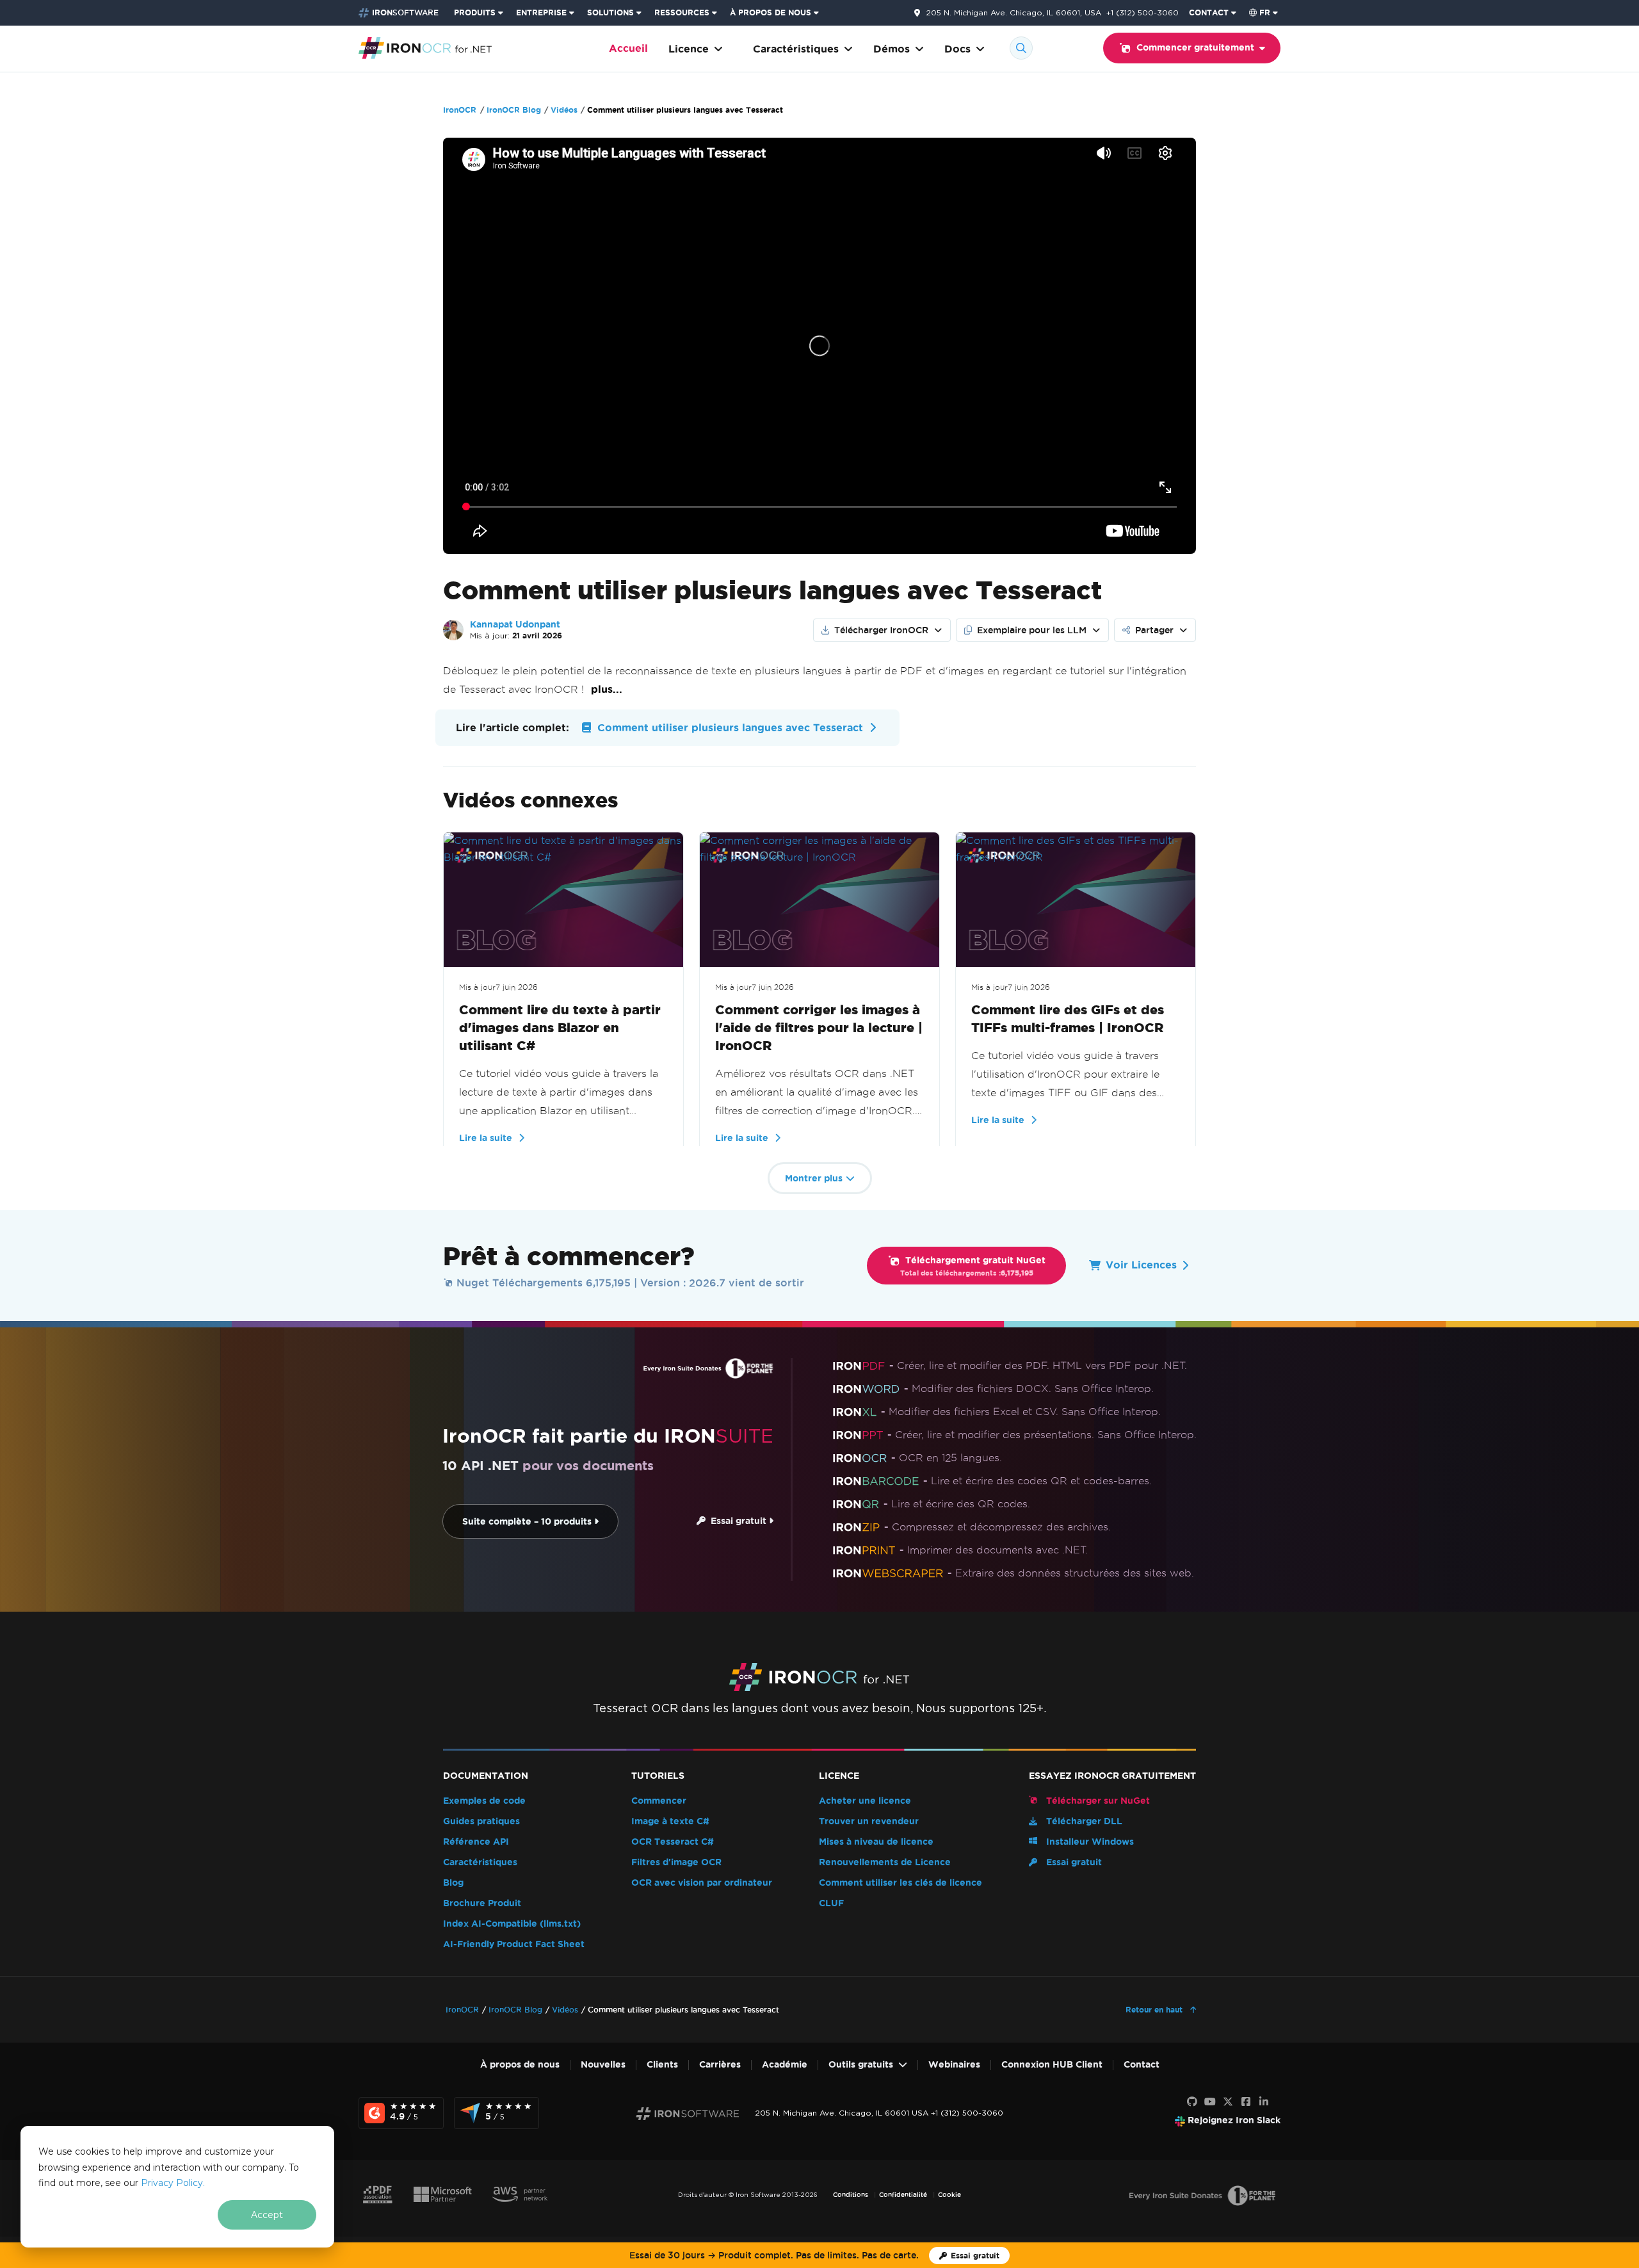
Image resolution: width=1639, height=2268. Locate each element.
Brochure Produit (482, 1903)
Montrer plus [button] (814, 1179)
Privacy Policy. (173, 2183)
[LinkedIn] (1264, 2102)
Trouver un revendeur (869, 1821)
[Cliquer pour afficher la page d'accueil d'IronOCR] (425, 47)
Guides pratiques (481, 1821)
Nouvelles (603, 2065)
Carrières (720, 2065)
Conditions (851, 2195)
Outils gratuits (861, 2065)
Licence (689, 49)
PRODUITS (475, 12)
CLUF (831, 1903)
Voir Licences (1141, 1265)
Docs (957, 49)
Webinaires (954, 2065)
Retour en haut (1155, 2010)
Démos (892, 49)
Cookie (949, 2195)
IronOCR (460, 110)
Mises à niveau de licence (876, 1842)
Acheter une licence (865, 1801)
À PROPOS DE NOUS (771, 12)
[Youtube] (1210, 2102)
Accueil (628, 48)
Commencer (659, 1801)
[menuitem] (480, 13)
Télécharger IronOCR (881, 630)
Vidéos (564, 110)
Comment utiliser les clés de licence (900, 1883)
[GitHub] (1192, 2102)
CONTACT (1209, 12)
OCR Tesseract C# (673, 1842)
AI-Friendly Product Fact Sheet (514, 1944)
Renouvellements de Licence (885, 1862)
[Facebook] (1246, 2102)
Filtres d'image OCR (676, 1862)
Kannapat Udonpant (515, 625)
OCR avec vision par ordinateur (702, 1883)
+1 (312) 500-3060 (1142, 12)
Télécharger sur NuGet (1097, 1801)
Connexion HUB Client (1052, 2065)
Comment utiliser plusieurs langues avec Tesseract (729, 728)
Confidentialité (903, 2195)
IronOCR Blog (514, 110)
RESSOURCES (682, 12)
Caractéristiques (796, 49)
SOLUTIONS (610, 12)
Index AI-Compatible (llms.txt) (512, 1924)
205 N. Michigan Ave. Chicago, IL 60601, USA (1013, 13)
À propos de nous (520, 2065)
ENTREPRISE (541, 12)
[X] (1228, 2102)
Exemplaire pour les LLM (1032, 630)
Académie (785, 2065)
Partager (1154, 630)
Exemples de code (484, 1801)
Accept (267, 2215)
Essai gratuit (737, 1521)
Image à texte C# (670, 1821)
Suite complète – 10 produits (528, 1522)
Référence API (476, 1842)
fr (1265, 12)
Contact (1142, 2065)
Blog (453, 1883)
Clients (662, 2065)
